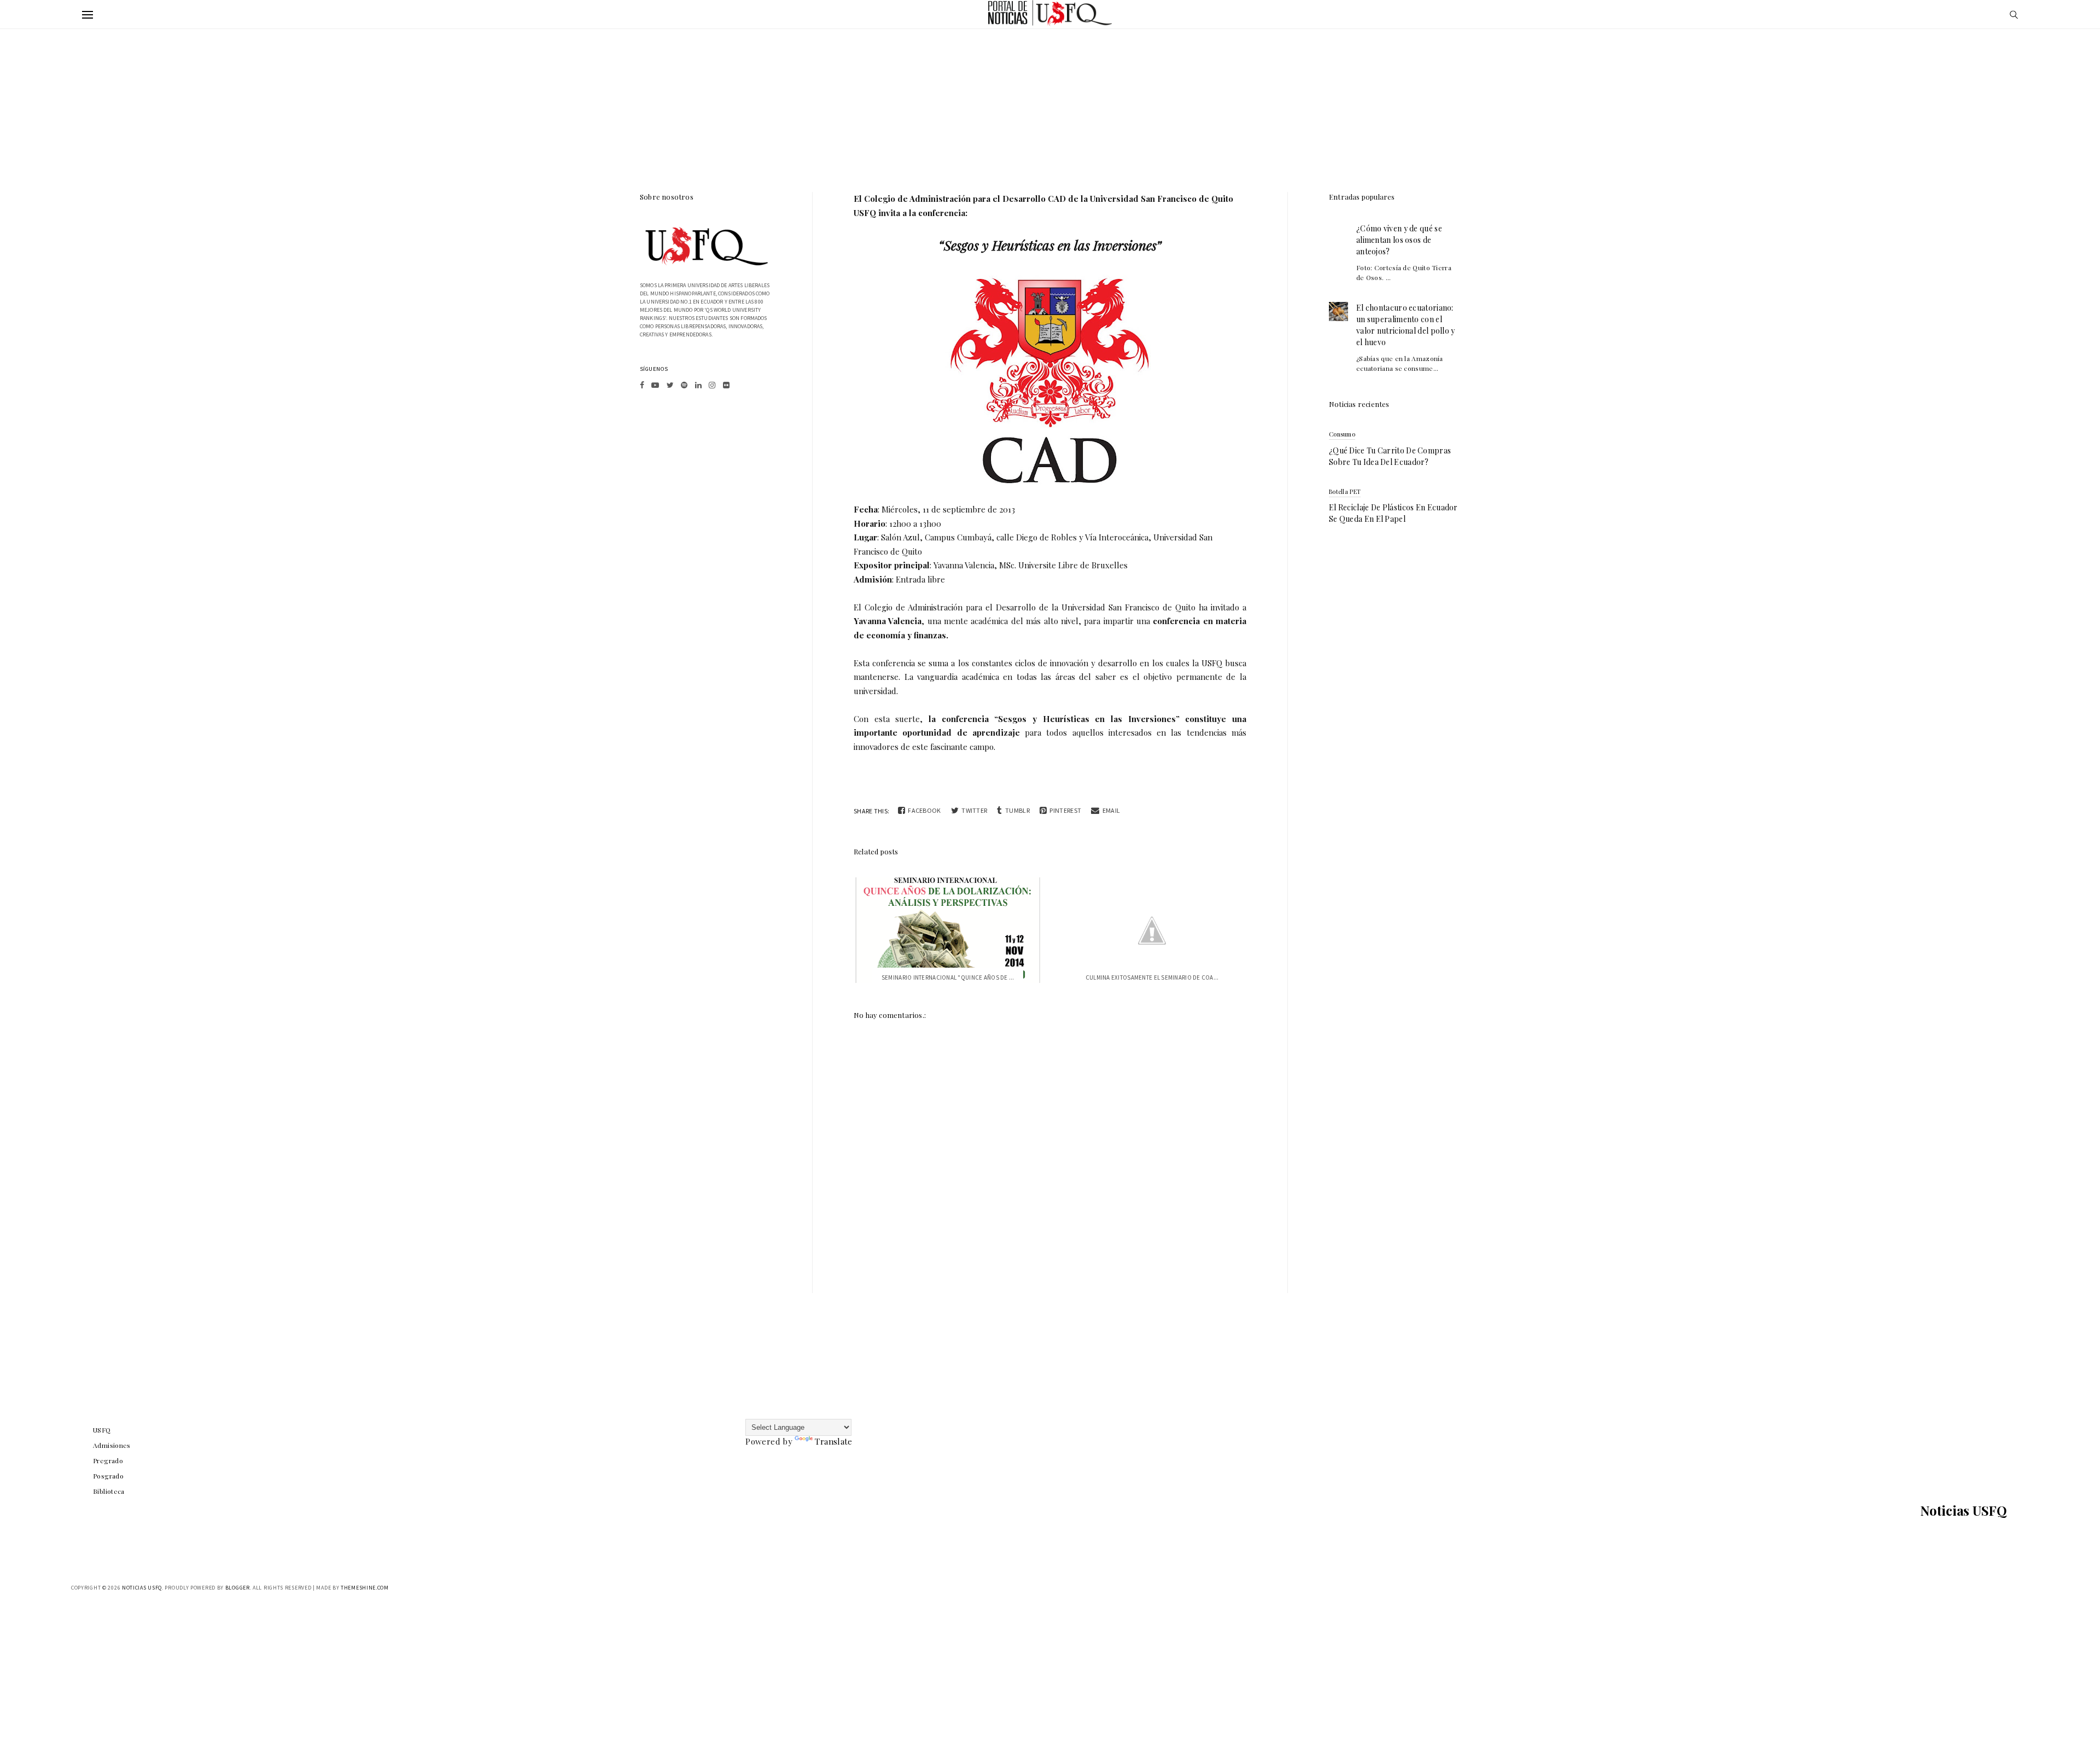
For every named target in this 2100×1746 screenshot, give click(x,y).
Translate (833, 1441)
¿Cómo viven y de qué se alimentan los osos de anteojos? (1399, 240)
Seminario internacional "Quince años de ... (948, 977)
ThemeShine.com (365, 1588)
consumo (1342, 434)
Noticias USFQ (1964, 1510)
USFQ (102, 1430)
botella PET (1345, 491)
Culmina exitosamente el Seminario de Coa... (1152, 977)
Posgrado (108, 1476)
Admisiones (112, 1445)
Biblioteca (109, 1491)
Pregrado (108, 1460)
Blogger (238, 1588)
